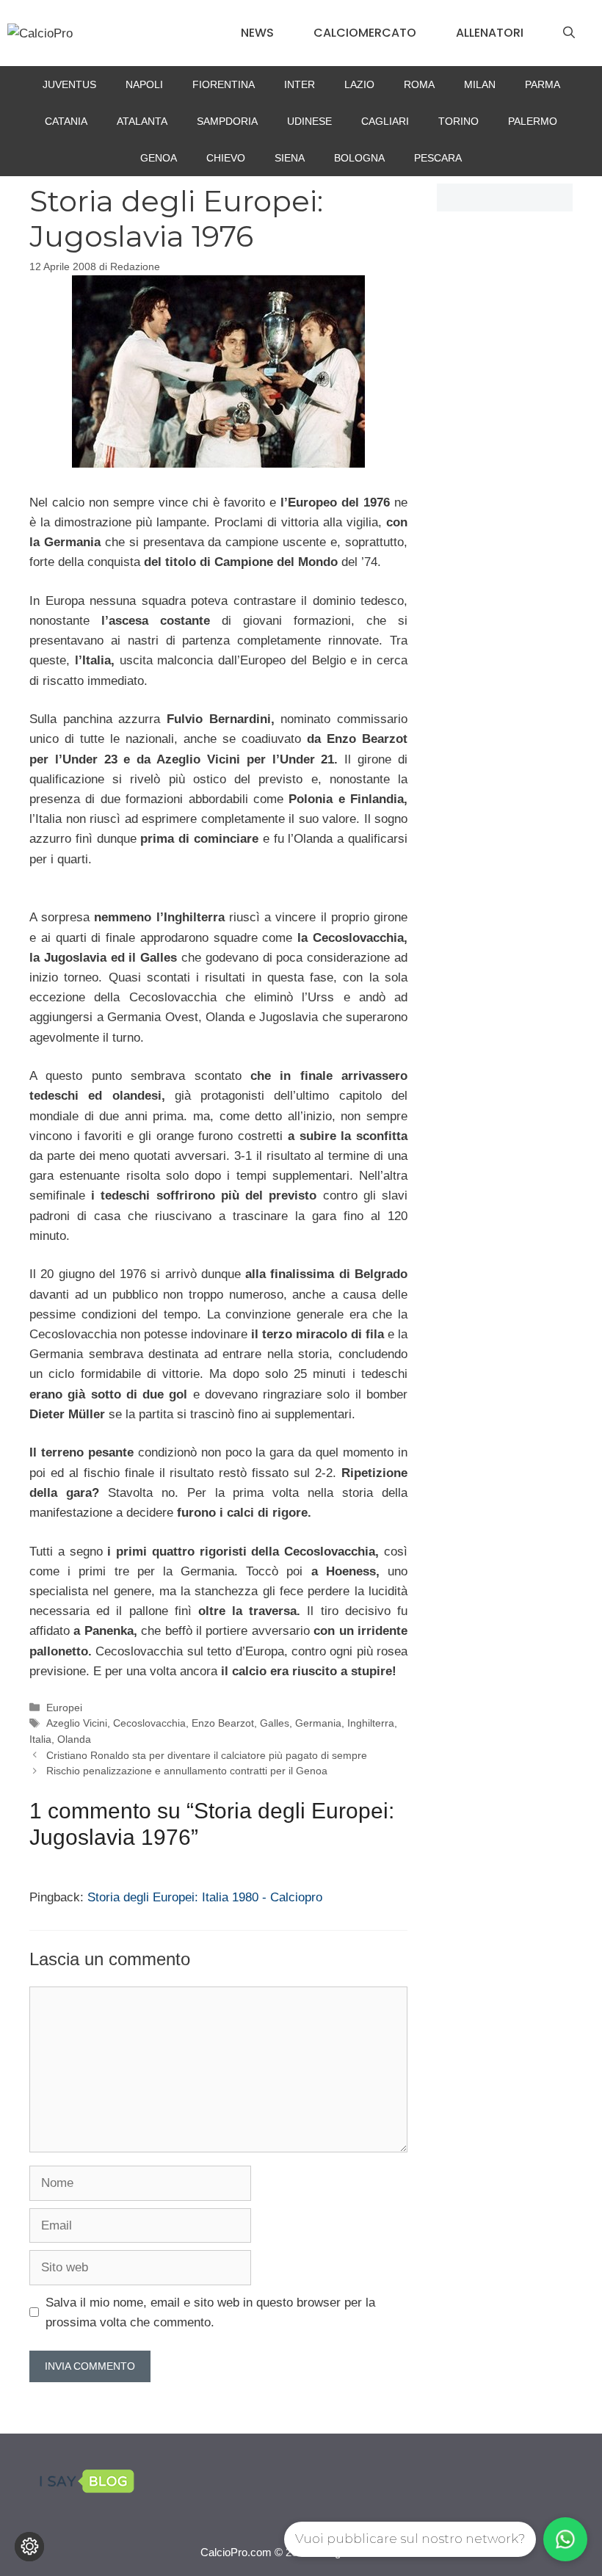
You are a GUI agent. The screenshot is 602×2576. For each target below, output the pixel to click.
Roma (419, 84)
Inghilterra (371, 1723)
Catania (66, 121)
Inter (300, 84)
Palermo (533, 121)
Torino (458, 121)
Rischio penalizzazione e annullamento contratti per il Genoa (187, 1771)
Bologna (359, 158)
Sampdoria (227, 121)
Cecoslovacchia (149, 1723)
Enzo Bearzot (223, 1723)
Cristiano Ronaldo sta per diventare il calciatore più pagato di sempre (207, 1755)
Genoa (159, 158)
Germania (318, 1723)
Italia (40, 1739)
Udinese (309, 121)
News (257, 33)
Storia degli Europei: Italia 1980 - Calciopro (205, 1897)
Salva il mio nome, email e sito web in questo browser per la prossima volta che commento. (210, 2312)
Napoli (144, 84)
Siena (290, 158)
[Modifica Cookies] (29, 2547)
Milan (480, 84)
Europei (64, 1708)
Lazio (359, 84)
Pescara (438, 158)
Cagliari (385, 121)
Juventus (69, 84)
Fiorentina (224, 84)
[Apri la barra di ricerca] (569, 33)
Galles (275, 1723)
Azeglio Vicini (77, 1723)
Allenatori (490, 33)
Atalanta (142, 121)
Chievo (226, 158)
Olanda (74, 1739)
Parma (543, 84)
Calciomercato (365, 33)
